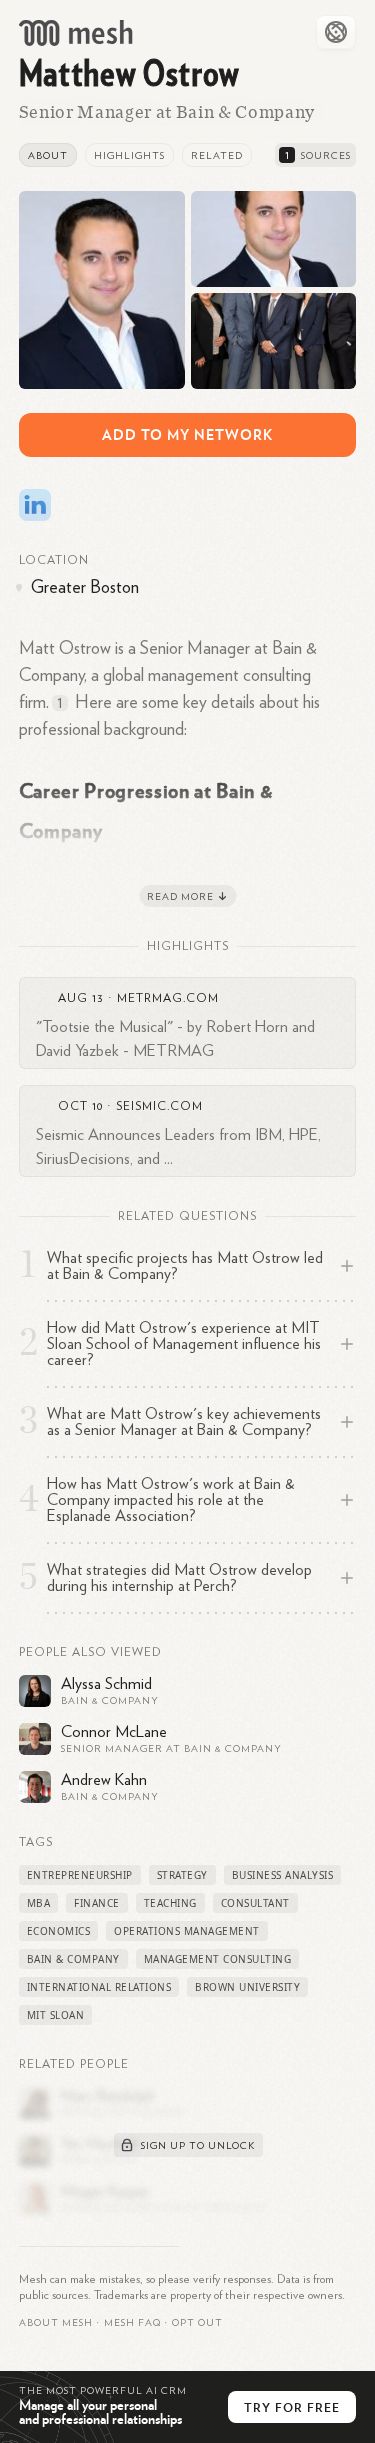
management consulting (218, 1959)
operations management (187, 1931)
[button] (132, 2323)
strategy (182, 1875)
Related (217, 156)
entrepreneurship (80, 1875)
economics (59, 1931)
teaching (170, 1903)
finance (97, 1903)
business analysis (283, 1875)
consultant (255, 1903)
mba (39, 1903)
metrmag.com (168, 998)
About (48, 156)
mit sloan (56, 2015)
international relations (99, 1987)
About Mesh (56, 2323)
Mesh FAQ (132, 2323)
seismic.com (159, 1106)
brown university (247, 1987)
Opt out (197, 2323)
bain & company (73, 1959)
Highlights (129, 156)
